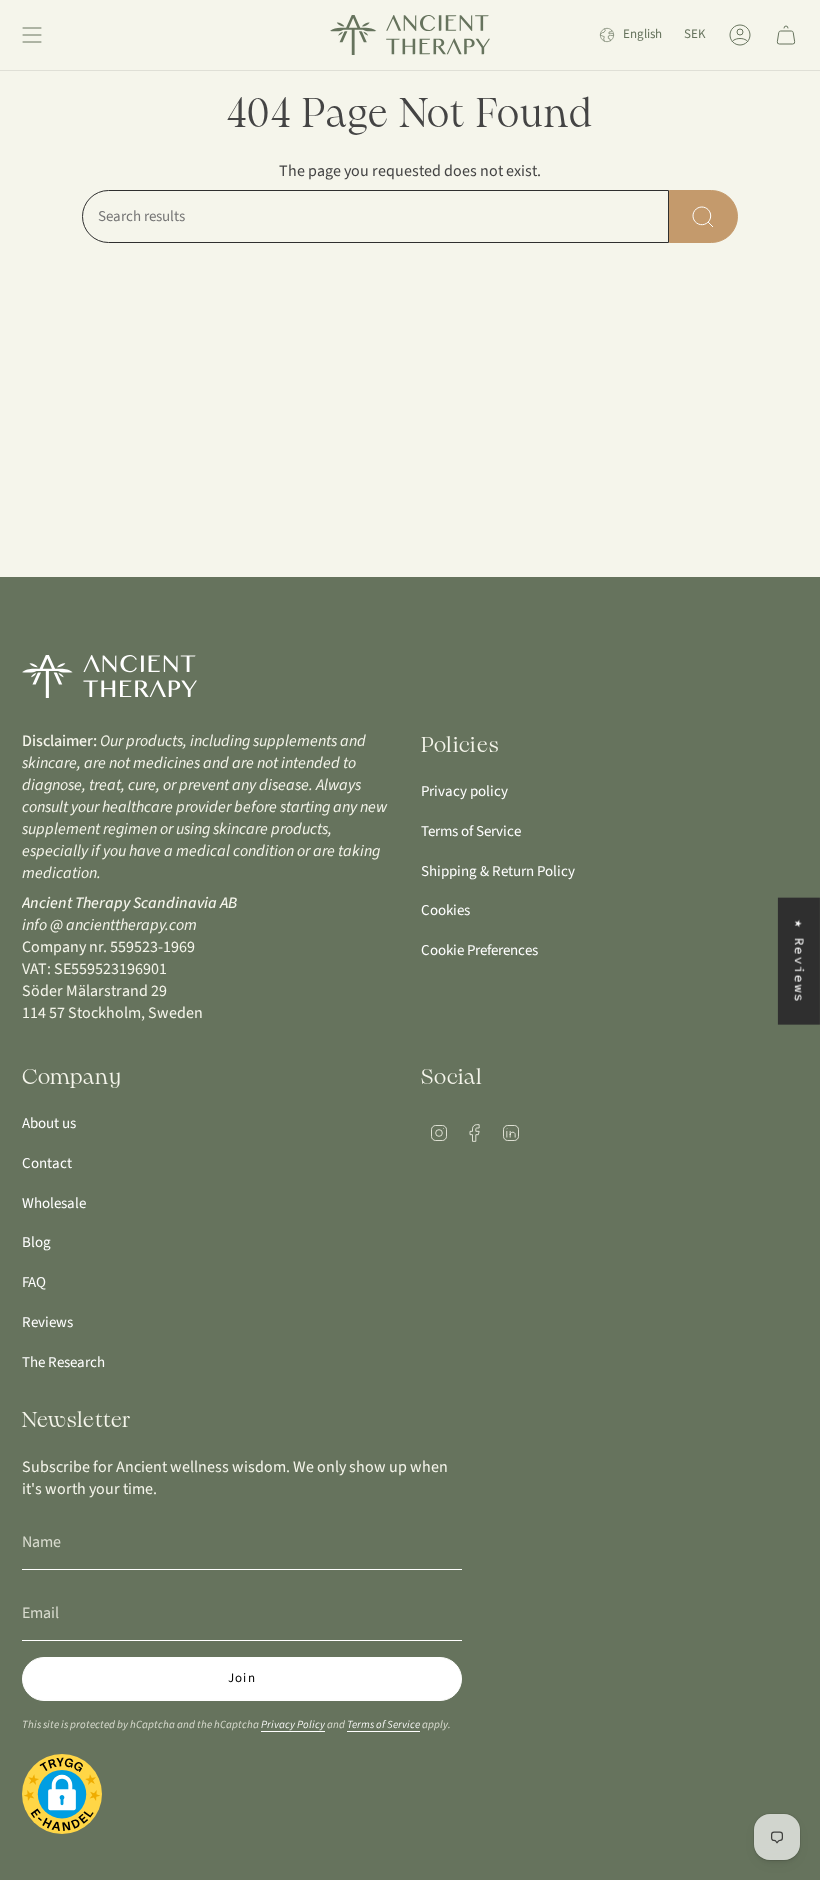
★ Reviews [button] (799, 961)
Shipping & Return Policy (498, 871)
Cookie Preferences (479, 950)
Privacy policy (464, 791)
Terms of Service (471, 831)
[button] (62, 1797)
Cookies (445, 910)
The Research (63, 1362)
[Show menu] (32, 35)
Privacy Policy (293, 1724)
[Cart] (786, 35)
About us (49, 1123)
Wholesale (54, 1203)
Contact (47, 1163)
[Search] (703, 216)
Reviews (47, 1322)
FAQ (34, 1282)
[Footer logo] (109, 676)
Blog (36, 1242)
